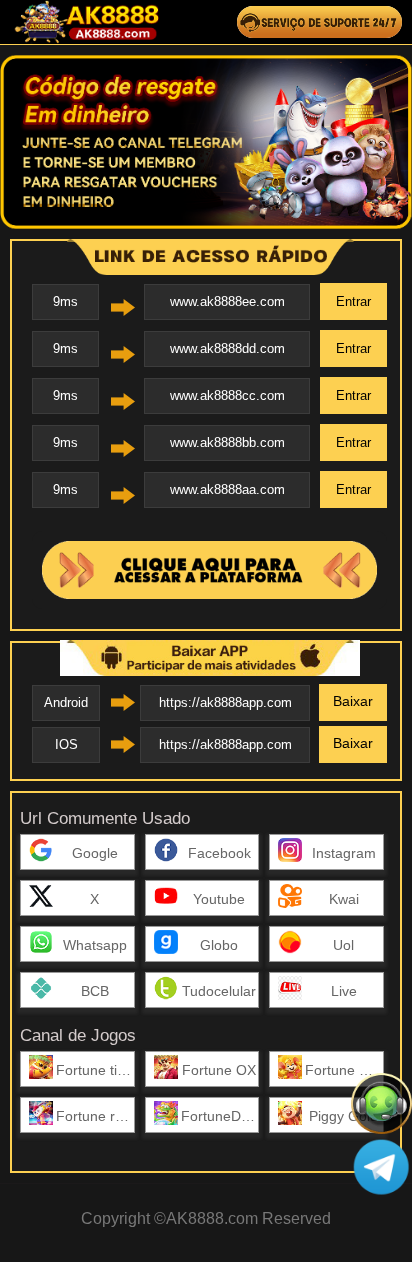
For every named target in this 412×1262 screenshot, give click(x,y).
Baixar (353, 701)
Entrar (353, 301)
